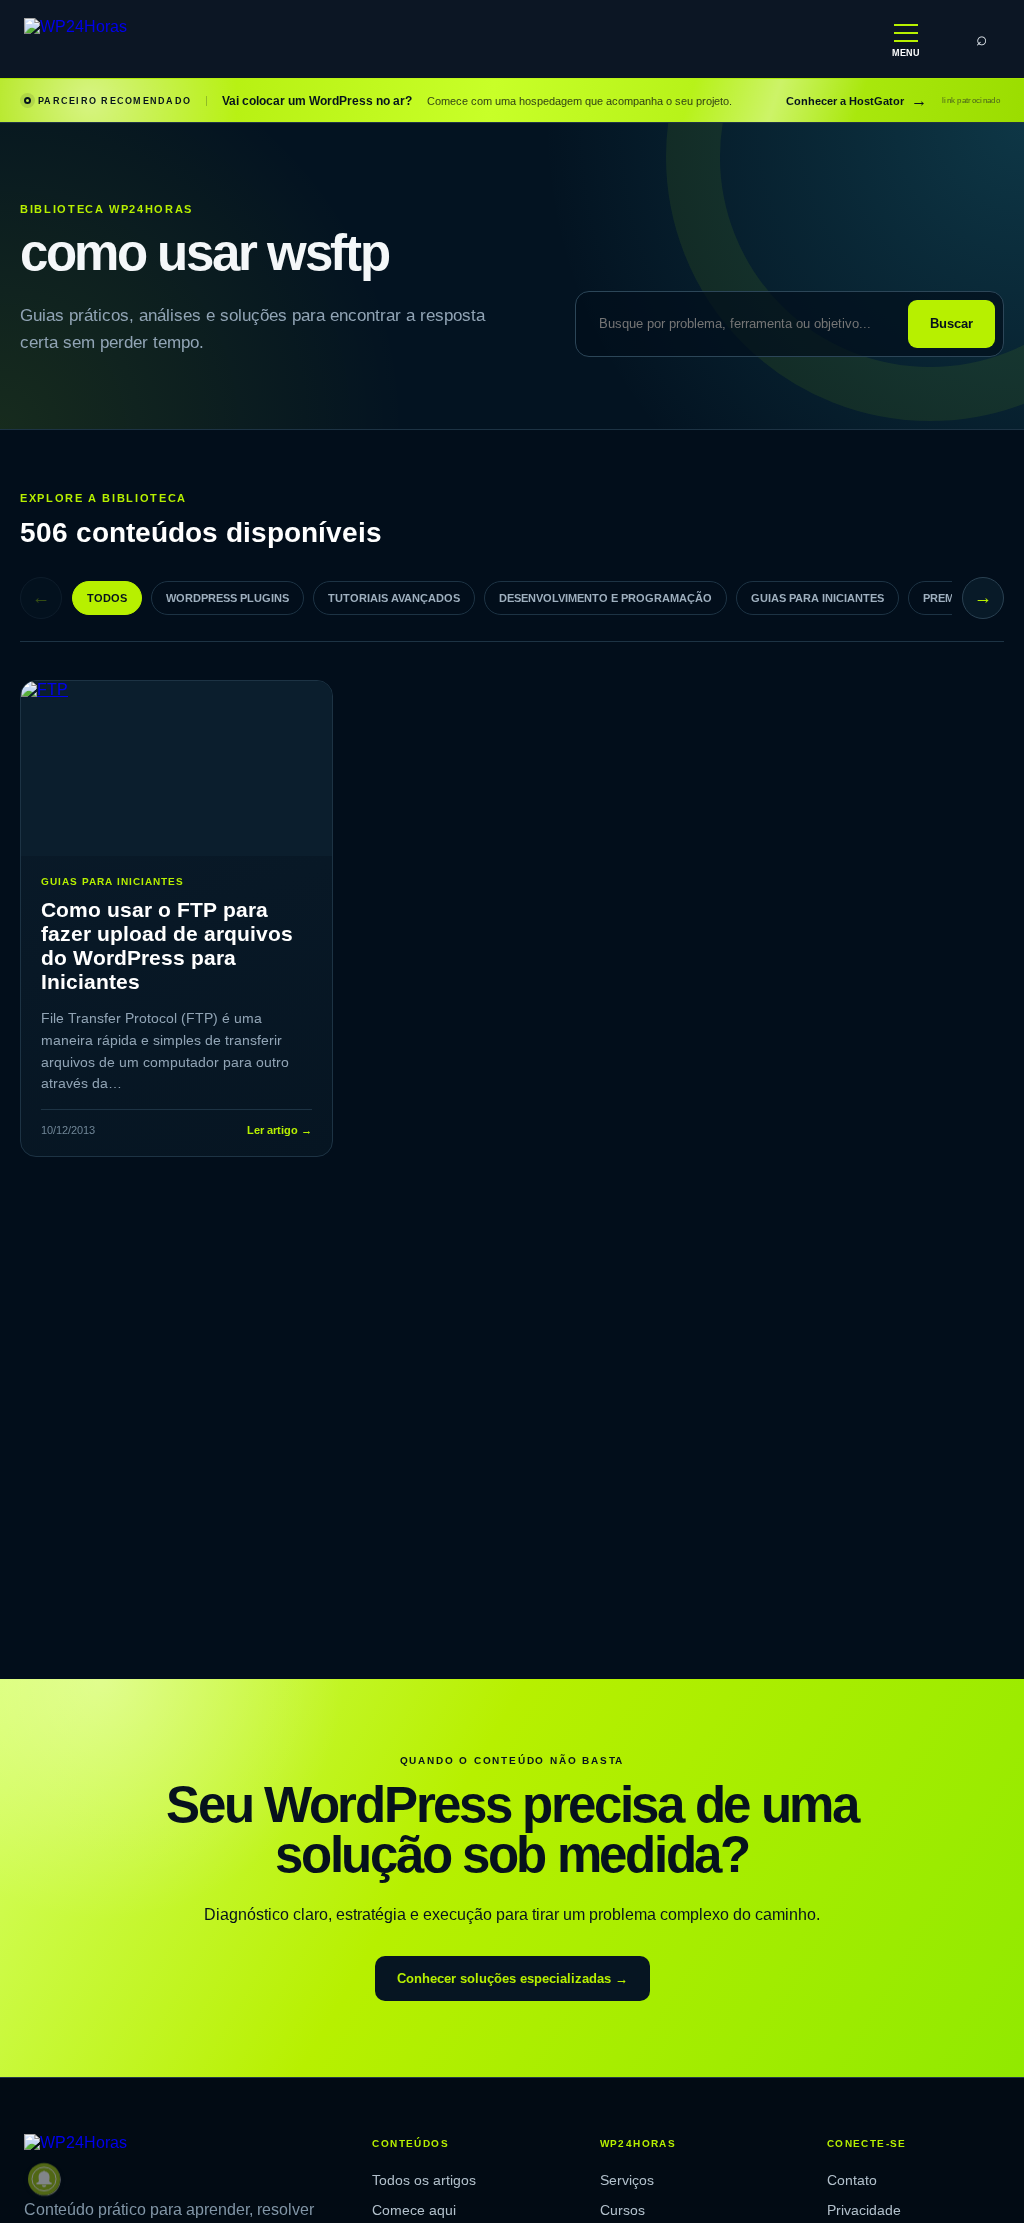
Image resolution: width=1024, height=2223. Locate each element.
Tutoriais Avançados (394, 598)
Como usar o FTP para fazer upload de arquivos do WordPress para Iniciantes (167, 945)
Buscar (951, 323)
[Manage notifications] (44, 2179)
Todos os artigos (424, 2180)
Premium (948, 598)
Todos (107, 598)
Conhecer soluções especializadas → (512, 1978)
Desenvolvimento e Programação (605, 598)
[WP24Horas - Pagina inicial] (139, 39)
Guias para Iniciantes (817, 598)
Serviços (627, 2180)
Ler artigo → (279, 1130)
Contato (852, 2180)
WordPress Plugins (227, 598)
